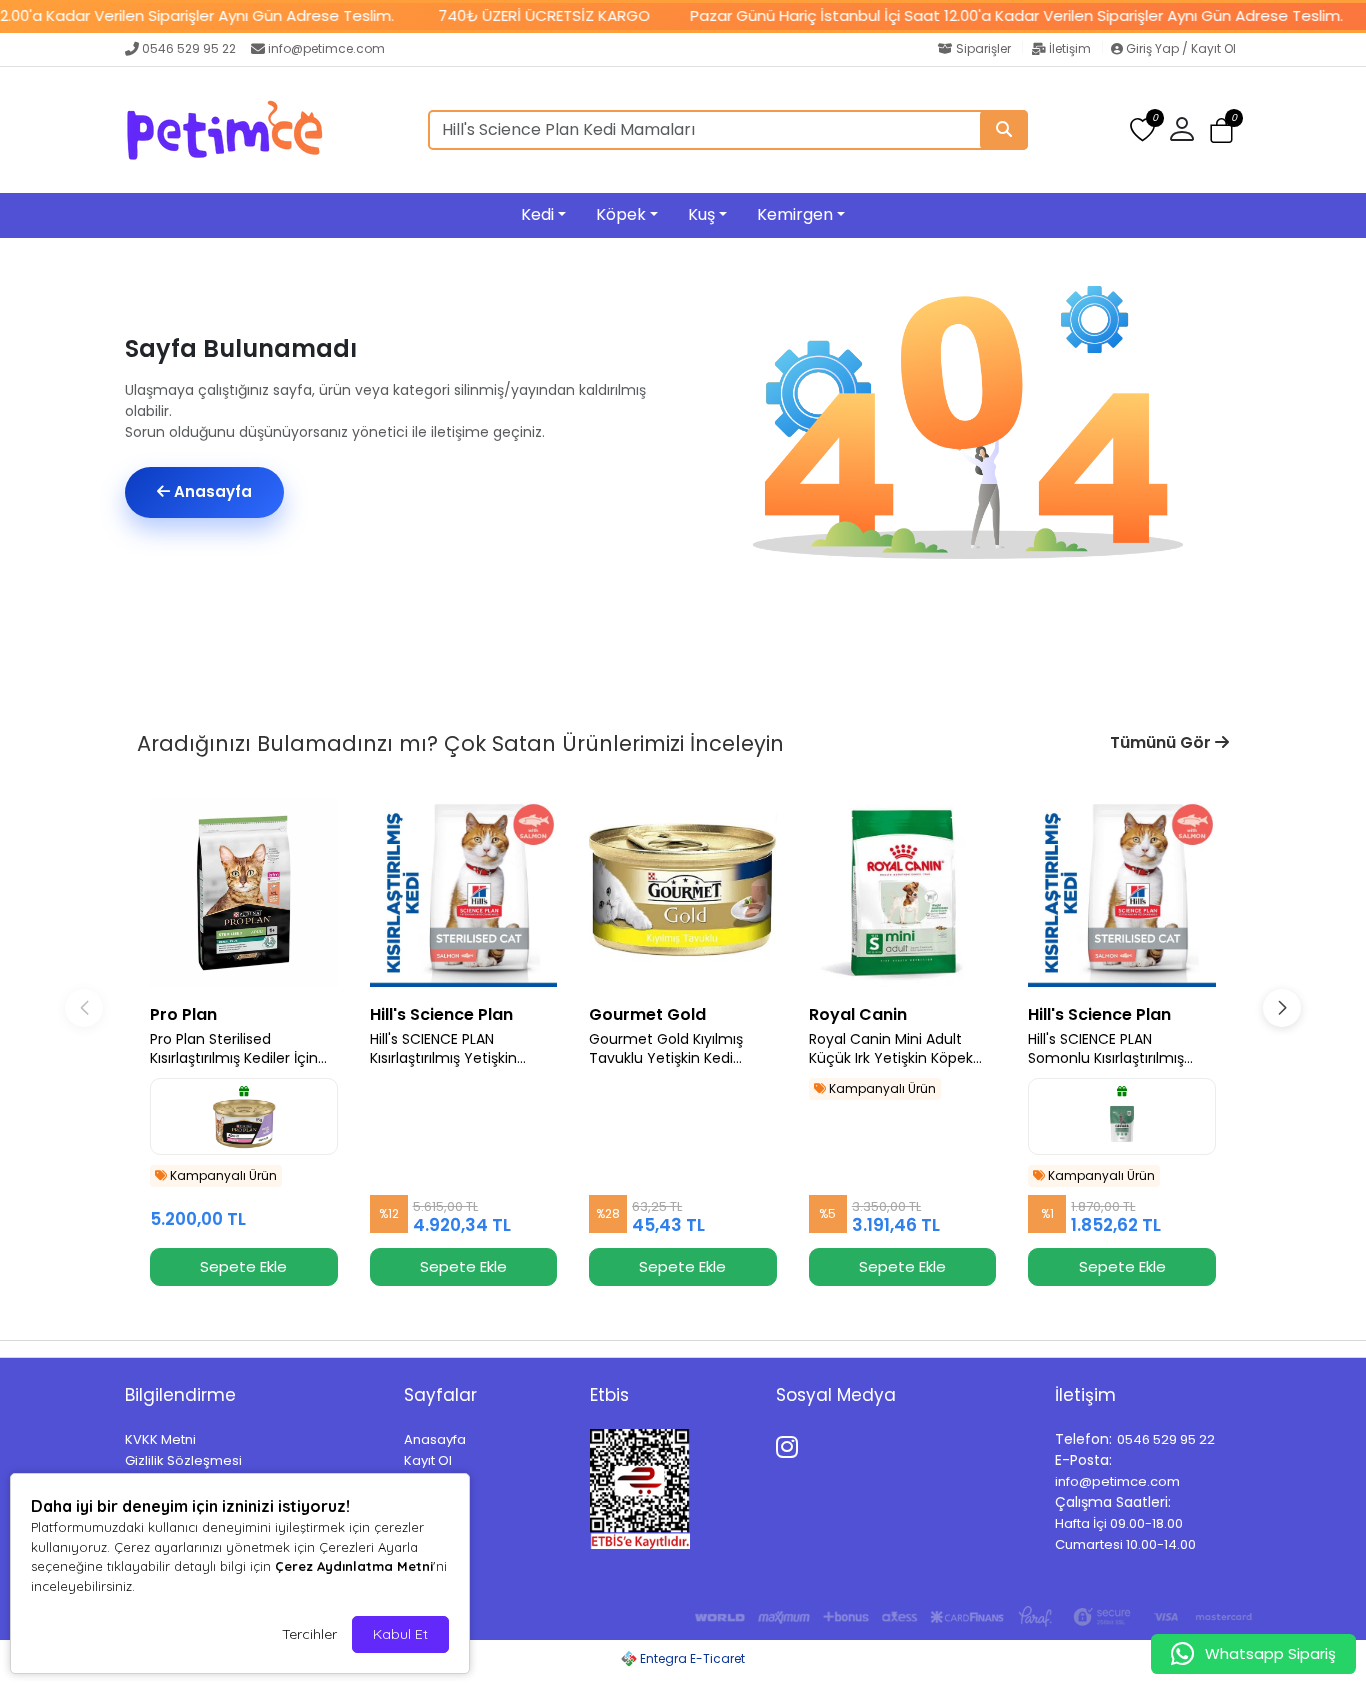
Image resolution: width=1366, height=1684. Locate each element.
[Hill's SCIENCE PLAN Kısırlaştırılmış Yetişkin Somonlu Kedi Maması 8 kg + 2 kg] (464, 893)
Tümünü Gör (1162, 742)
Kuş (701, 214)
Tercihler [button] (309, 1634)
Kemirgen (795, 214)
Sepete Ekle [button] (243, 1266)
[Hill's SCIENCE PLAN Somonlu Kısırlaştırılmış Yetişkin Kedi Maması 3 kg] (1122, 893)
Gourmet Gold (647, 1014)
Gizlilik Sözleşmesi (183, 1460)
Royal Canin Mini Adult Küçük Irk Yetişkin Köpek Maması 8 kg (891, 1049)
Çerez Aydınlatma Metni (354, 1566)
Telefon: (1083, 1439)
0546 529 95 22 (189, 48)
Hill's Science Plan (441, 1014)
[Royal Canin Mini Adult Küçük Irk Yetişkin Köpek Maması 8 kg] (903, 893)
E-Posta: (1083, 1460)
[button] (1221, 130)
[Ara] (1004, 130)
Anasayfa (211, 491)
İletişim (1070, 48)
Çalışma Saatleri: (1113, 1502)
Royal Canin (858, 1014)
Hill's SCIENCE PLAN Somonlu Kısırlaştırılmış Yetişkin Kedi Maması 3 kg (1116, 1049)
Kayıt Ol (428, 1460)
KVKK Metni (160, 1439)
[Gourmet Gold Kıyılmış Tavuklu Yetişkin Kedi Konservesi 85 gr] (683, 893)
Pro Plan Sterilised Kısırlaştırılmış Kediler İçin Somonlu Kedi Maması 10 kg (235, 1049)
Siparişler (983, 48)
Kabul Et (400, 1634)
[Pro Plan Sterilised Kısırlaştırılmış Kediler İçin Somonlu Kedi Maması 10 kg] (244, 893)
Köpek (621, 214)
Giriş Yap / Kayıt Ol (1179, 48)
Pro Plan (183, 1014)
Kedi (537, 214)
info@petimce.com (326, 48)
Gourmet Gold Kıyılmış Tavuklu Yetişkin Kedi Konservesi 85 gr (666, 1049)
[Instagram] (790, 1444)
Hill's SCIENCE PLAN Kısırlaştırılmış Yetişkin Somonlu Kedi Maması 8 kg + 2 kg (463, 1049)
